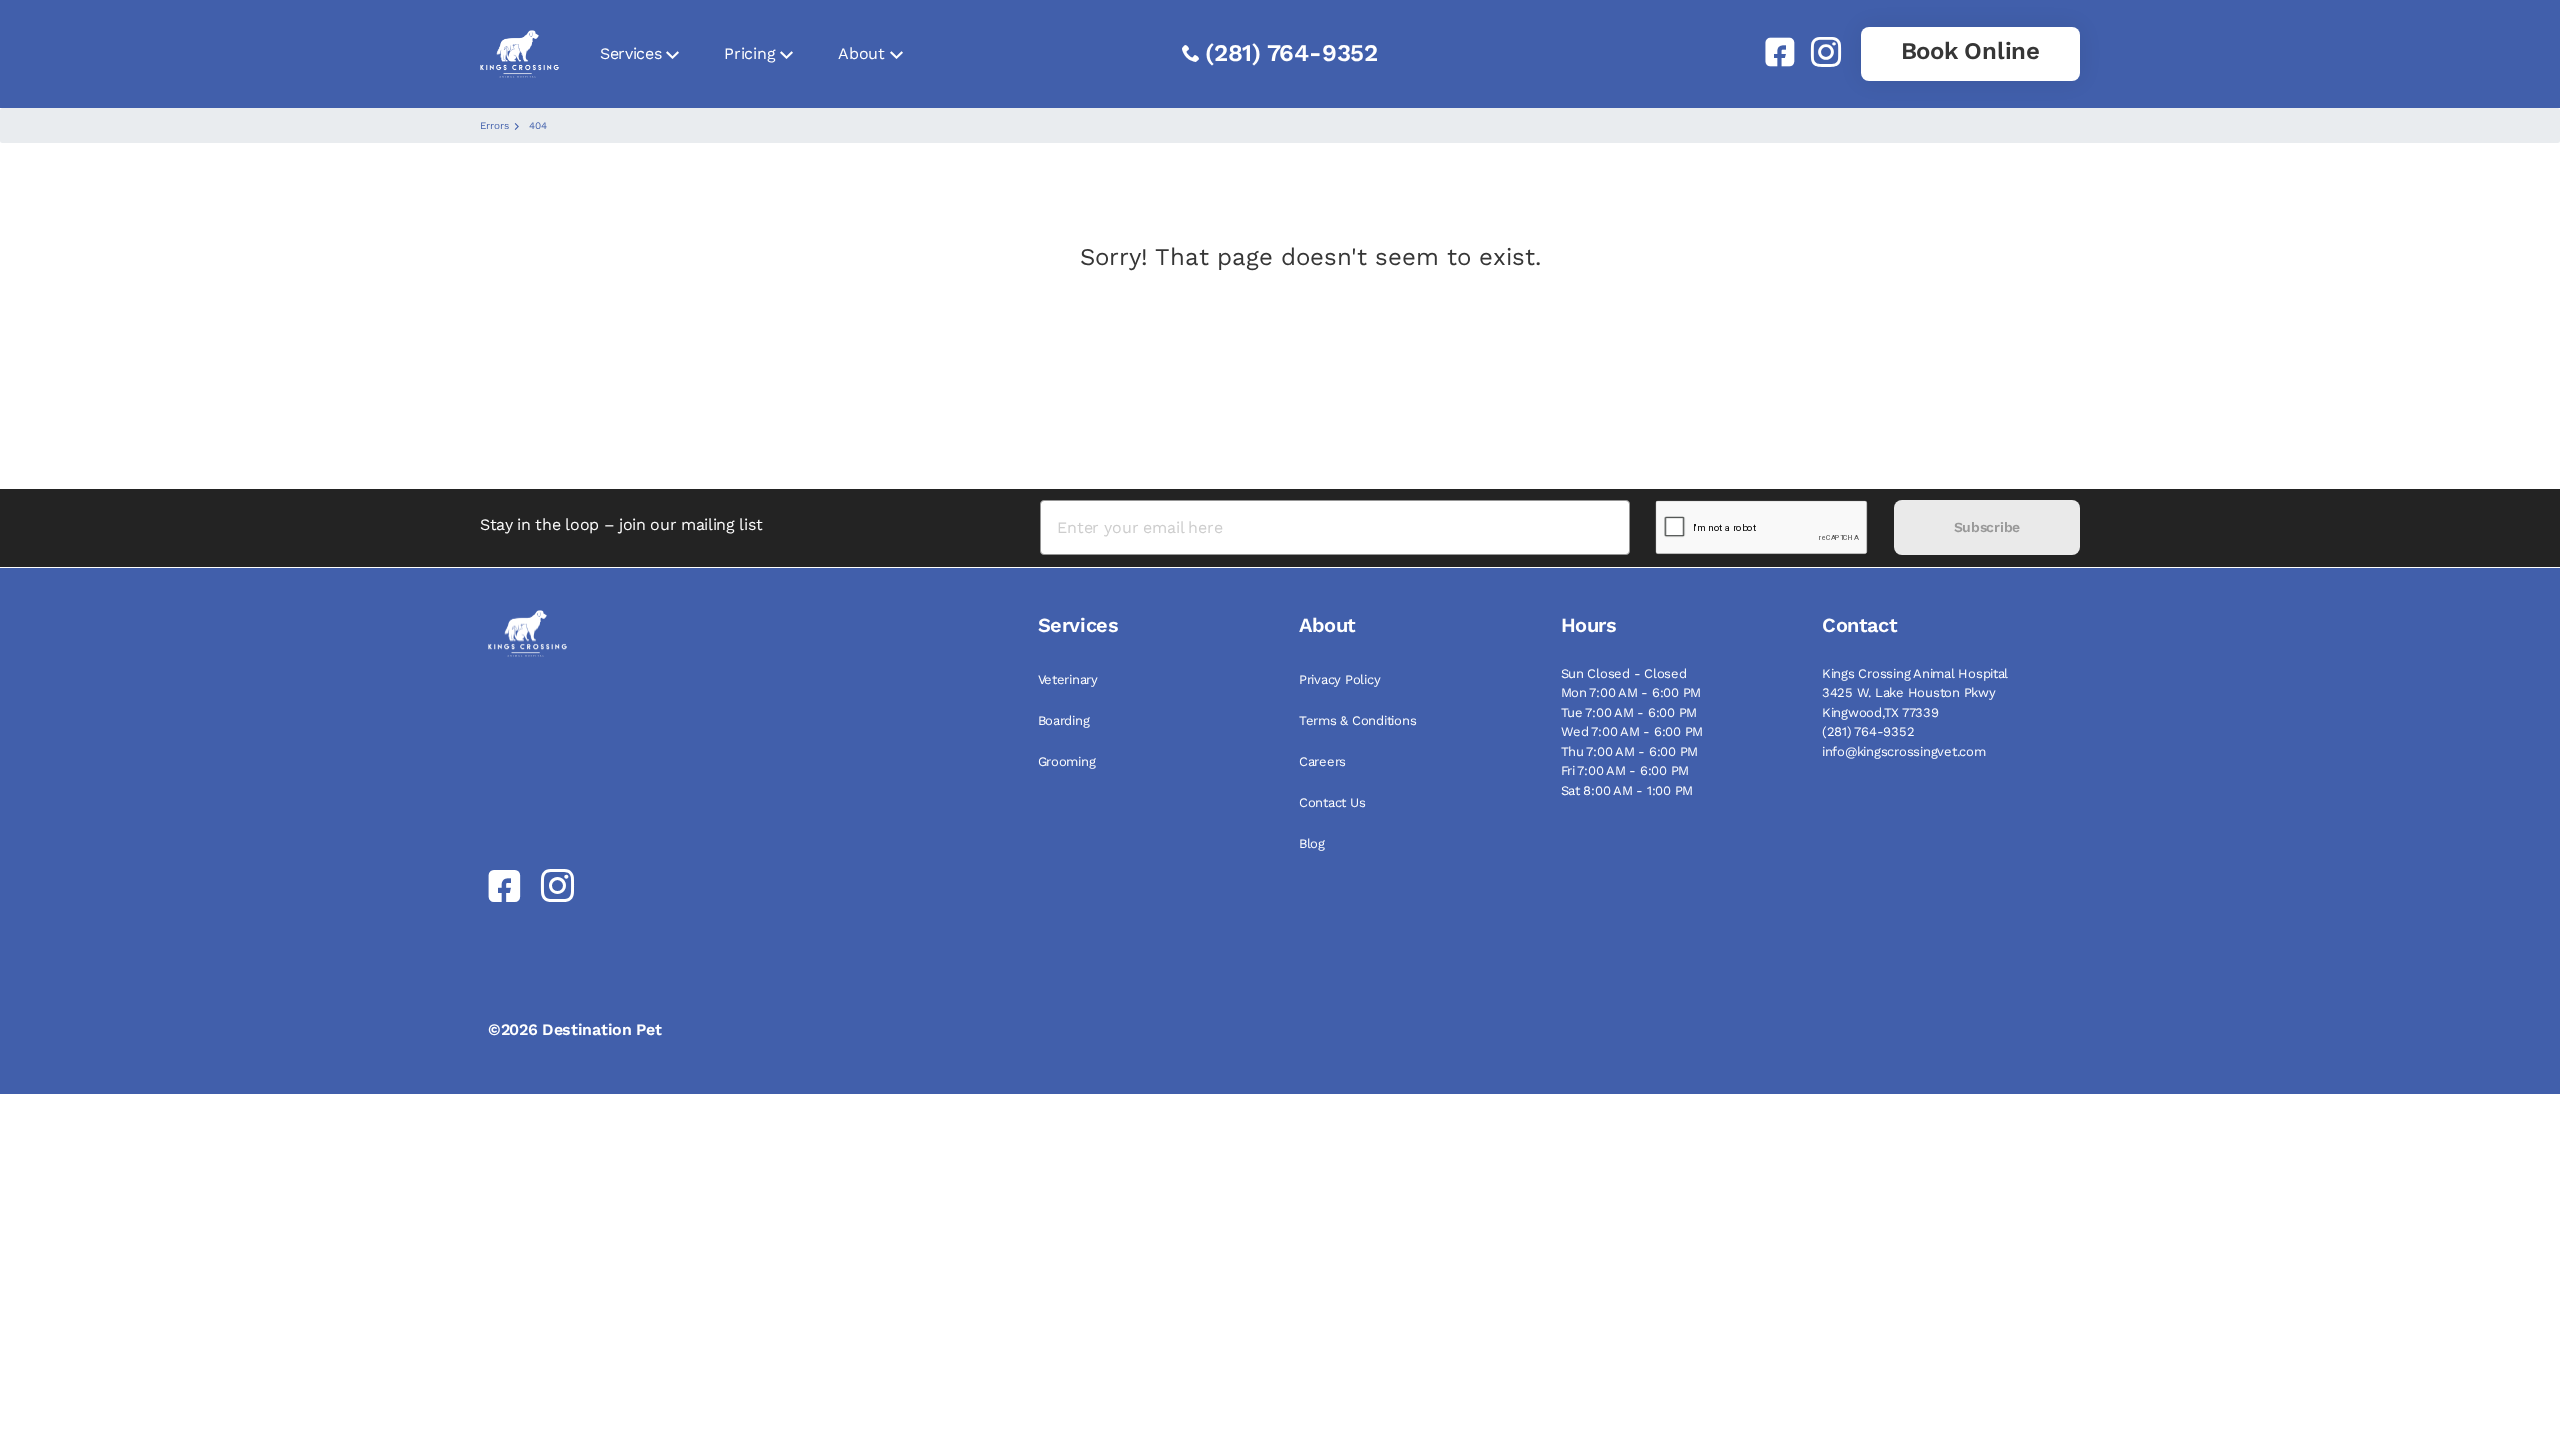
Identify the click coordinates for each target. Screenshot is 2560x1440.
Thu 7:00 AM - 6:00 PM (1630, 751)
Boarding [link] (1064, 720)
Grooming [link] (1067, 761)
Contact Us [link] (1332, 802)
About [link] (861, 53)
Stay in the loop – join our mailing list (621, 524)
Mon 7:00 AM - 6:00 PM (1631, 692)
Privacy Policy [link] (1339, 679)
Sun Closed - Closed (1624, 673)
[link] (1772, 52)
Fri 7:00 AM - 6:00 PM (1625, 770)
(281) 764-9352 (1291, 53)
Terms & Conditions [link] (1357, 720)
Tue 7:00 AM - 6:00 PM (1629, 712)
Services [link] (630, 53)
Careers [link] (1322, 761)
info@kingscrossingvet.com (1904, 751)
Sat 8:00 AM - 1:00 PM (1627, 790)
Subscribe (1987, 527)
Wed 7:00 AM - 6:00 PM (1632, 731)
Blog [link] (1312, 843)
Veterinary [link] (1068, 679)
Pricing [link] (749, 53)
